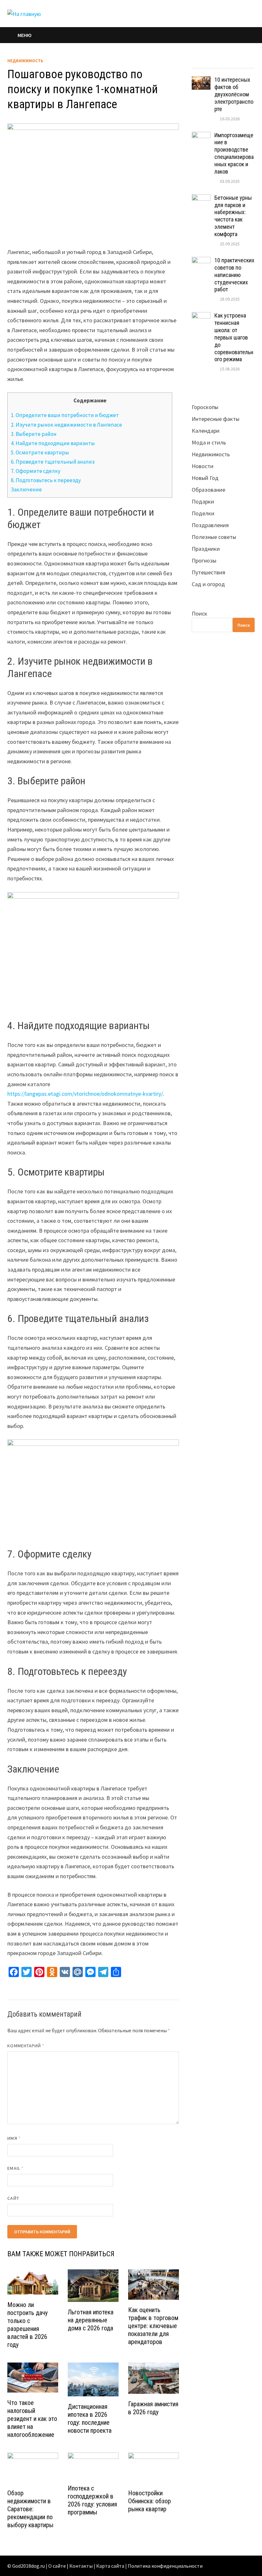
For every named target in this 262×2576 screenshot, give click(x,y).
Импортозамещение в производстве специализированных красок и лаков (234, 153)
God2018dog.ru (28, 2566)
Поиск (200, 613)
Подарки (203, 501)
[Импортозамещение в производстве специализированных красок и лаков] (201, 136)
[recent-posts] (215, 62)
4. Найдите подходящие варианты (53, 443)
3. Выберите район (34, 434)
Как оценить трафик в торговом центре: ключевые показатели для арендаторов (153, 2326)
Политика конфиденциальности (165, 2566)
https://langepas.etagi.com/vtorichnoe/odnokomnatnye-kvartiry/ (85, 1094)
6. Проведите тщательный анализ (53, 462)
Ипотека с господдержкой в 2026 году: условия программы (92, 2500)
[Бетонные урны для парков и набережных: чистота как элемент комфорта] (201, 199)
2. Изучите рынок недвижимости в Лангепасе (66, 425)
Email (15, 2168)
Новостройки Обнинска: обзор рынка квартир (150, 2501)
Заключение (26, 489)
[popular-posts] (200, 62)
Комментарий (26, 2046)
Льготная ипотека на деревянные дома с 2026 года (91, 2320)
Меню (25, 35)
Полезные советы (214, 537)
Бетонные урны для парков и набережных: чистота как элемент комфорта (233, 216)
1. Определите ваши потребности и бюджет (65, 415)
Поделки (203, 513)
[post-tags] (247, 62)
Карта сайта (110, 2566)
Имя (14, 2138)
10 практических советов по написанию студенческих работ (234, 275)
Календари (206, 431)
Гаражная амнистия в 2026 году (153, 2408)
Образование (208, 490)
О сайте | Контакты (70, 2566)
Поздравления (210, 525)
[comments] (231, 62)
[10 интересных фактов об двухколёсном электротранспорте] (201, 81)
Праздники (206, 549)
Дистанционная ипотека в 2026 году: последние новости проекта (90, 2419)
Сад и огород (208, 584)
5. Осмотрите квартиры (40, 452)
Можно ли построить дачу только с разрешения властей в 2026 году (27, 2325)
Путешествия (208, 572)
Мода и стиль (209, 442)
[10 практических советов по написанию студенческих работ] (201, 261)
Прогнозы (204, 560)
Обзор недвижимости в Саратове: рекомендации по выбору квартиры (30, 2509)
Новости (203, 466)
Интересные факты (216, 419)
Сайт (13, 2198)
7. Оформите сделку (36, 471)
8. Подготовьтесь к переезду (46, 480)
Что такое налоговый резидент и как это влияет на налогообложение (32, 2419)
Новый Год (205, 478)
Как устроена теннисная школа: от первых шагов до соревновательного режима (234, 337)
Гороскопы (205, 407)
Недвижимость (25, 61)
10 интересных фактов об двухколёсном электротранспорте (234, 94)
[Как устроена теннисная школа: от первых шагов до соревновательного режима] (201, 316)
